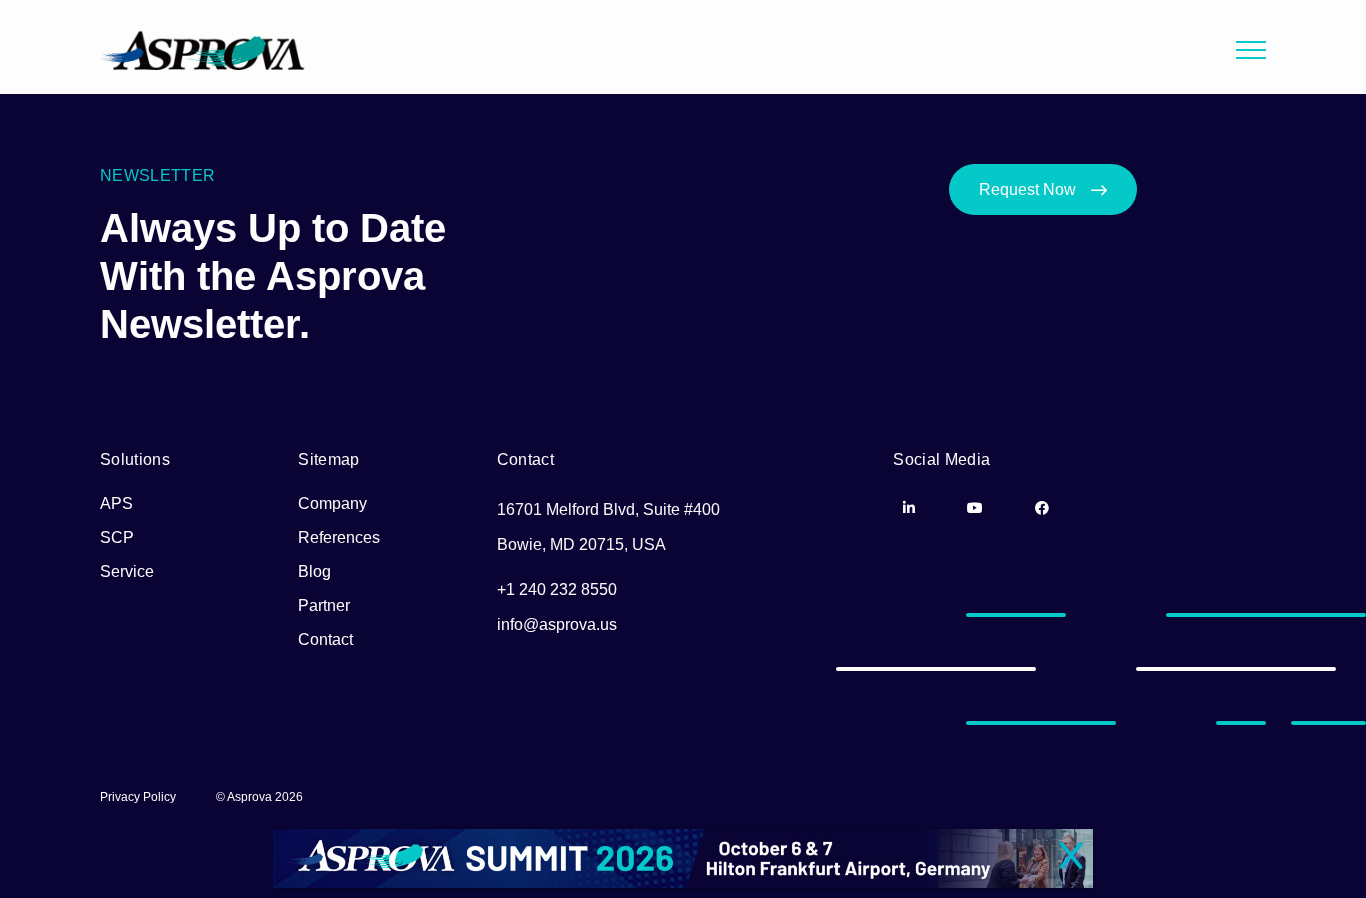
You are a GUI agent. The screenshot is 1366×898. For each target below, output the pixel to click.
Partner (324, 605)
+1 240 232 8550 (557, 589)
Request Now (1027, 189)
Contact (325, 639)
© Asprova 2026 (259, 797)
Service (127, 571)
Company (332, 503)
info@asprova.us (557, 624)
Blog (314, 571)
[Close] (1071, 857)
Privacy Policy (138, 797)
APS (116, 503)
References (339, 537)
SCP (117, 537)
